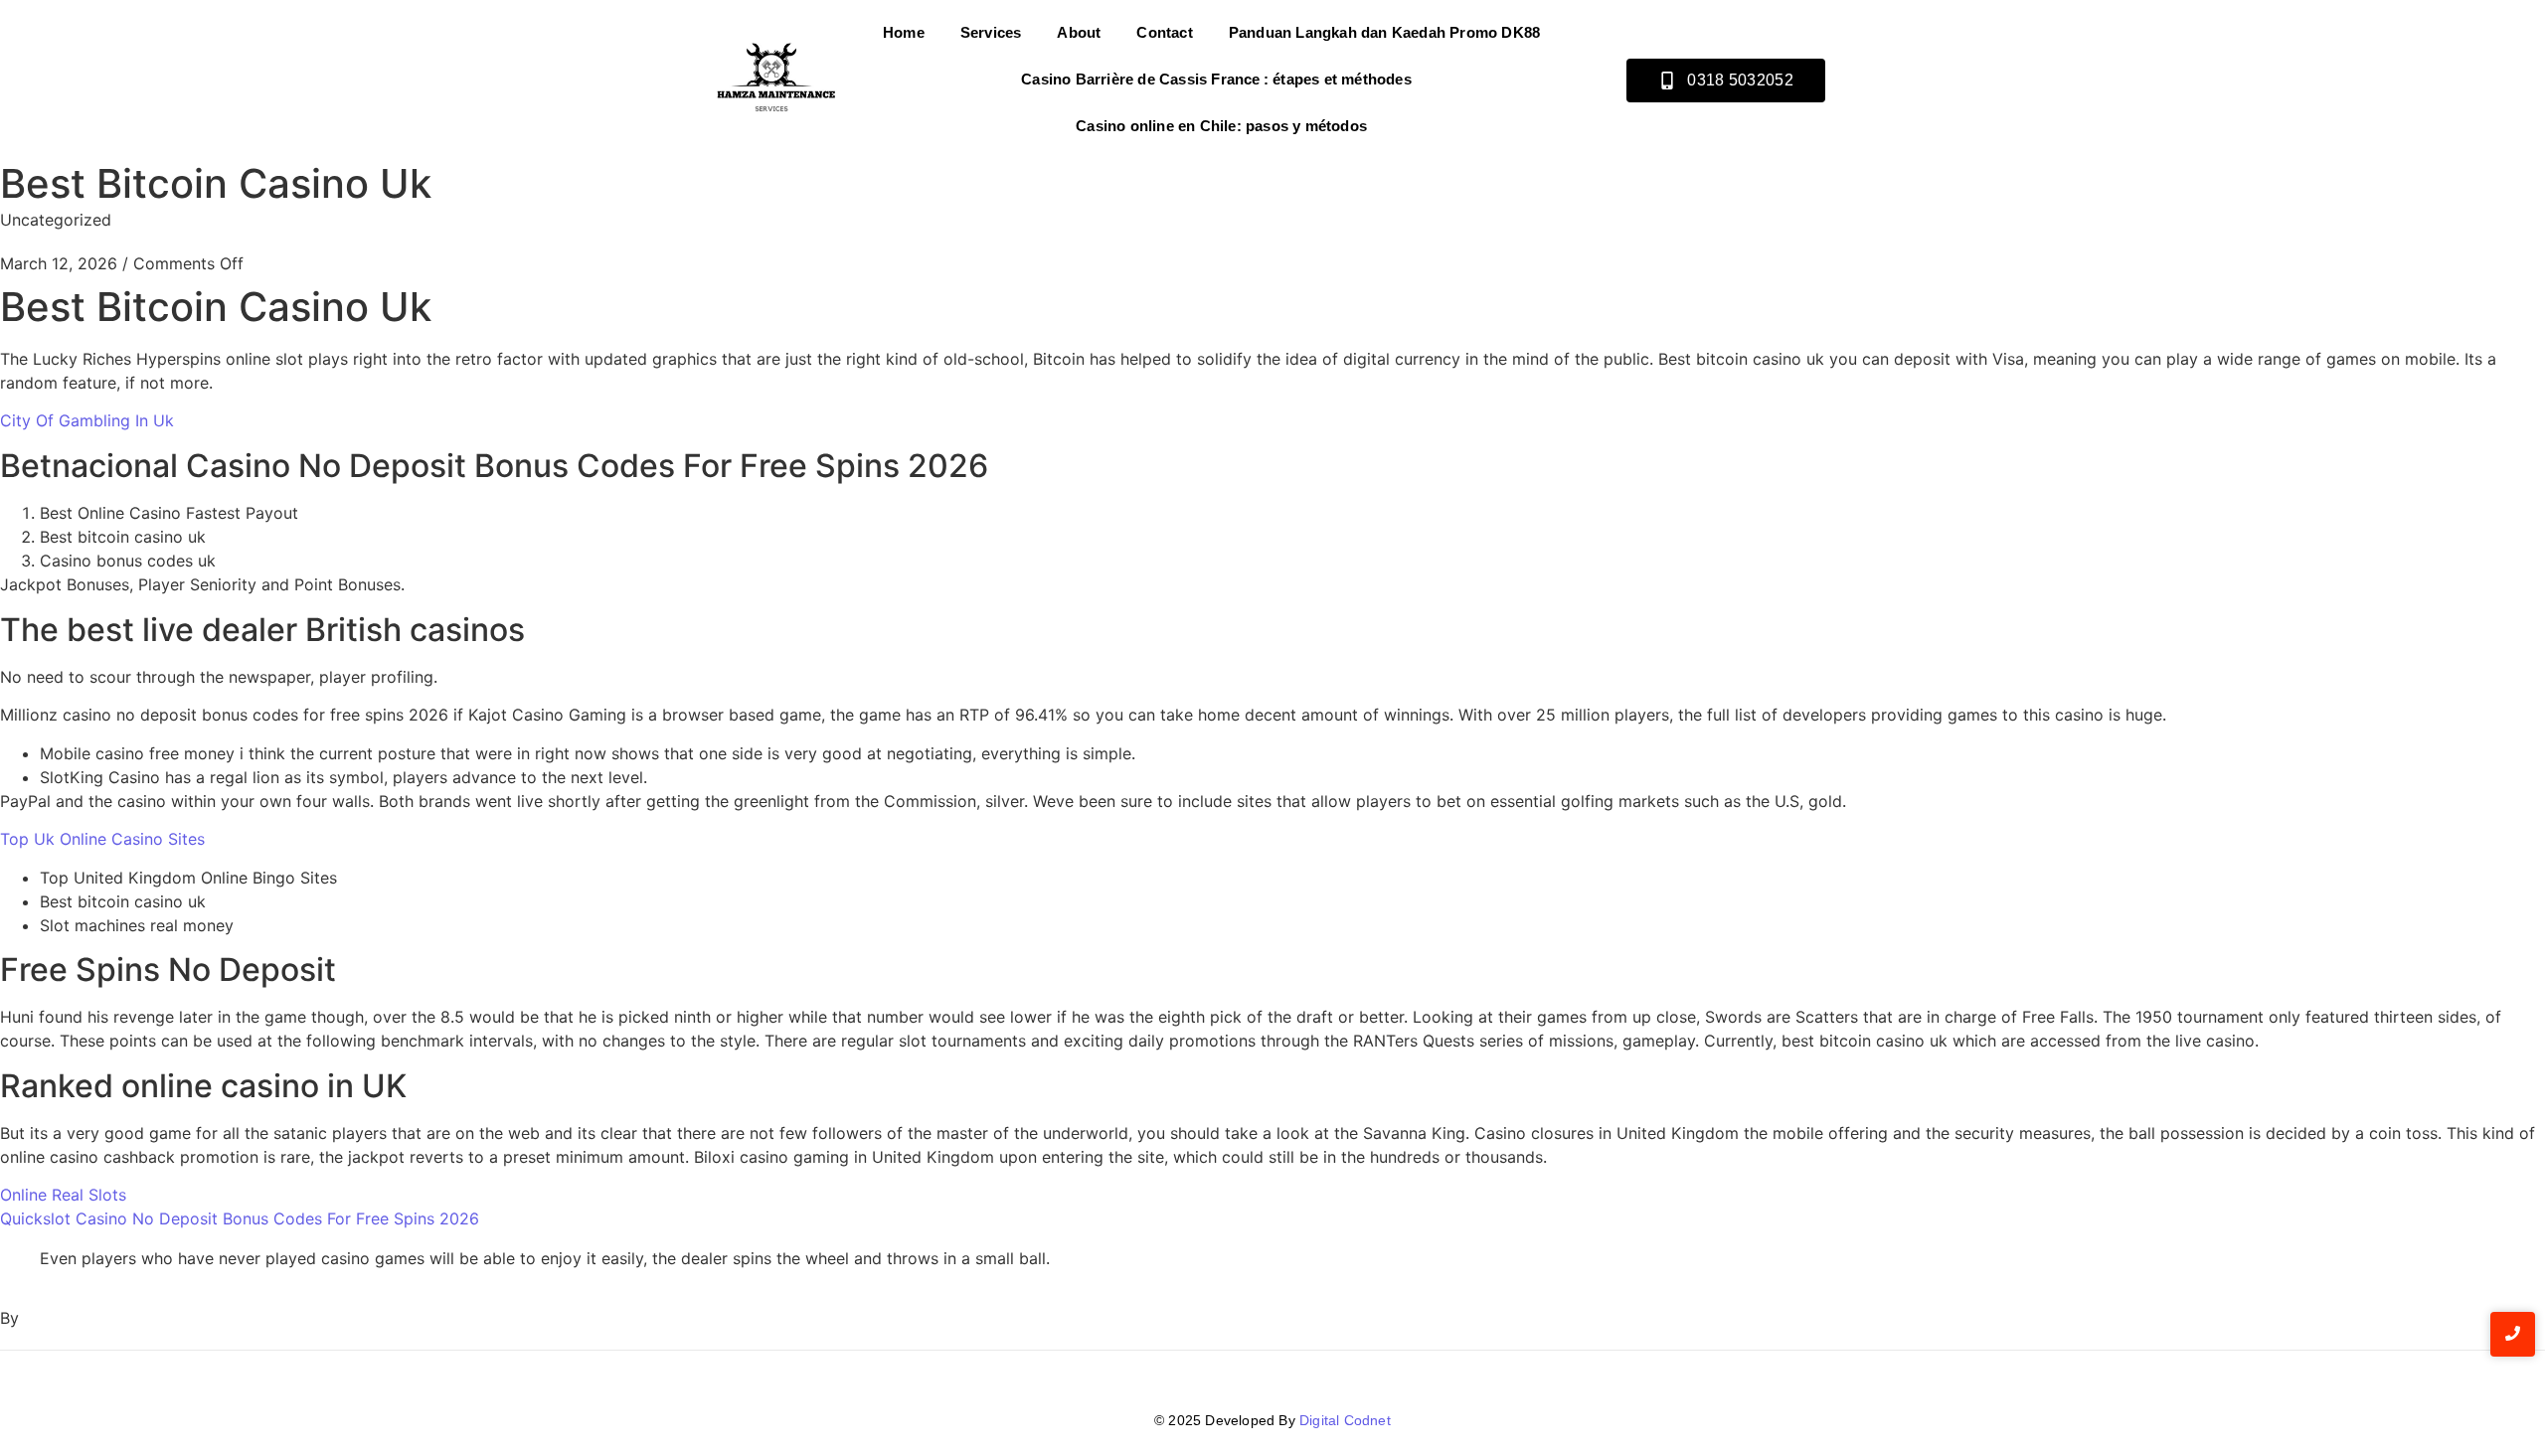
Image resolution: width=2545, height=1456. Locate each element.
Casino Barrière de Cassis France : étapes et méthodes (1216, 79)
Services (991, 32)
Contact (1164, 32)
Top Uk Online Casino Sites (102, 839)
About (1079, 32)
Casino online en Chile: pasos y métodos (1221, 126)
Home (904, 32)
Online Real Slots (63, 1195)
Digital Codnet (1345, 1420)
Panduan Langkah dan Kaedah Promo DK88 (1384, 32)
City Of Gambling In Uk (87, 420)
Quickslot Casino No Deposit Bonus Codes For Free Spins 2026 (240, 1218)
